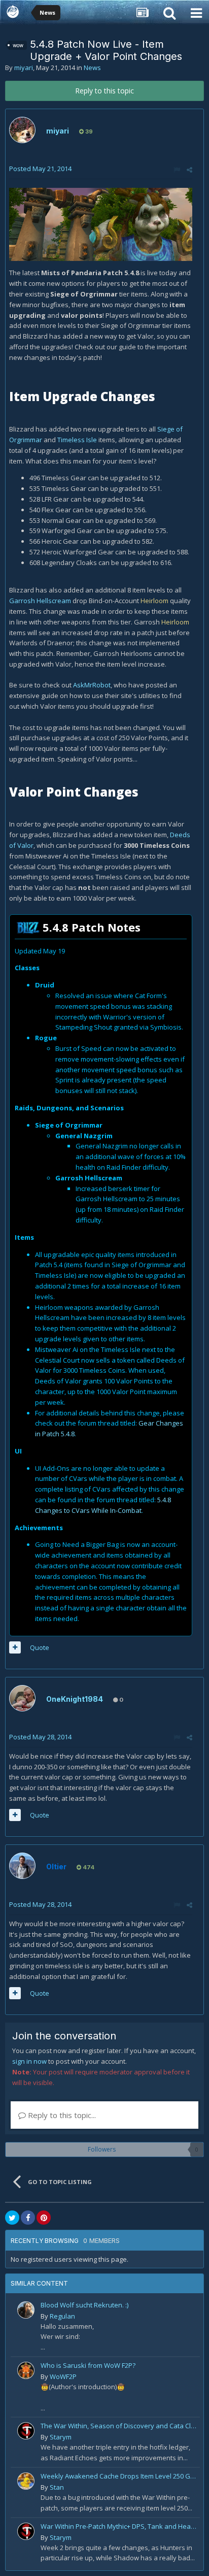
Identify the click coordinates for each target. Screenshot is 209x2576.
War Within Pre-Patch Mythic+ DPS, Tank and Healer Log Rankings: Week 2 (118, 2526)
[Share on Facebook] (28, 2218)
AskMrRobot (92, 685)
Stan (57, 2487)
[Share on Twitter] (12, 2218)
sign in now (29, 2061)
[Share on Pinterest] (44, 2218)
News (92, 68)
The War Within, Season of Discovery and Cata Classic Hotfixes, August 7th (118, 2426)
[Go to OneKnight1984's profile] (22, 1698)
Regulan (62, 2316)
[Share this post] (189, 170)
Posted (40, 169)
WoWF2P (63, 2376)
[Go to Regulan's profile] (26, 2310)
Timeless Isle (77, 440)
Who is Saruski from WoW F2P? (88, 2365)
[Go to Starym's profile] (26, 2431)
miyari (24, 68)
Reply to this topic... (61, 2115)
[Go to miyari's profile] (22, 130)
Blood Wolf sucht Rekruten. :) (84, 2305)
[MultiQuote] (15, 1647)
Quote (40, 1647)
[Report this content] (177, 170)
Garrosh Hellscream (40, 601)
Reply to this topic (104, 91)
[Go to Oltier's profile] (22, 1866)
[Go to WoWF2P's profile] (26, 2370)
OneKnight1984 (75, 1699)
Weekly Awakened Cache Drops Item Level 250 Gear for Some (118, 2476)
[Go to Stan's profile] (26, 2481)
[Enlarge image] (101, 224)
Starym (61, 2437)
